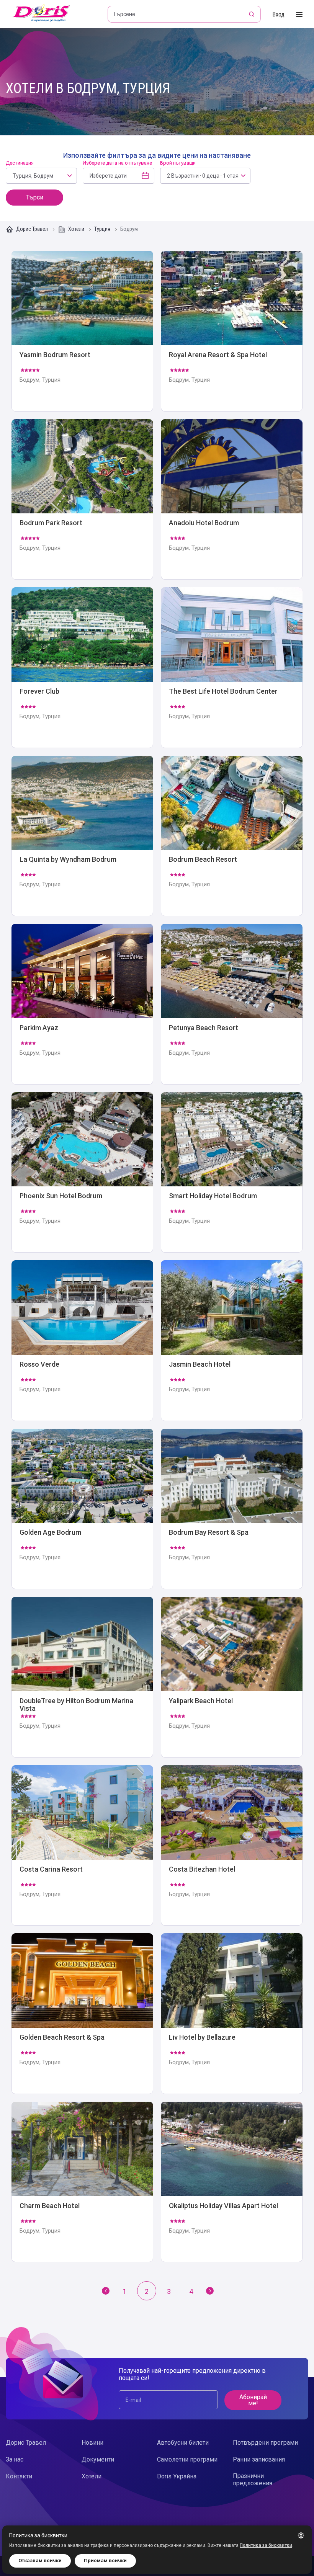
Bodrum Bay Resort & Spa (232, 1509)
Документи (98, 2459)
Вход (278, 14)
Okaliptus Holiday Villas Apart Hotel (232, 2182)
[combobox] (41, 176)
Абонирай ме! (253, 2400)
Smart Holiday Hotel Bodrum (232, 1172)
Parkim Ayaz (82, 1004)
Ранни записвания (259, 2459)
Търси (35, 197)
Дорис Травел (32, 229)
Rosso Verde (82, 1340)
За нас (15, 2459)
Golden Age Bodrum (82, 1509)
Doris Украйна (177, 2476)
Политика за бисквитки (266, 2545)
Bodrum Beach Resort (232, 836)
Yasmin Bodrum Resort (82, 331)
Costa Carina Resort (82, 1845)
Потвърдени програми (265, 2443)
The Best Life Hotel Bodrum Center (232, 667)
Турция (103, 229)
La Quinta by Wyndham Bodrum (82, 836)
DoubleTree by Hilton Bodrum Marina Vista (82, 1677)
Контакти (19, 2476)
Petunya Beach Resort (232, 1004)
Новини (92, 2443)
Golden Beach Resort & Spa (82, 2013)
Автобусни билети (183, 2443)
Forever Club (82, 667)
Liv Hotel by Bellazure (232, 2013)
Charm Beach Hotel (82, 2182)
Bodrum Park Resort (82, 499)
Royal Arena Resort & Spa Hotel (232, 331)
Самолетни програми (187, 2459)
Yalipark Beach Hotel (232, 1677)
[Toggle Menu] (299, 15)
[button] (301, 2535)
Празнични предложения (253, 2480)
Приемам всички (105, 2560)
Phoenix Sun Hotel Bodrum (82, 1172)
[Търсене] (252, 14)
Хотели (76, 229)
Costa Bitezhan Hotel (232, 1845)
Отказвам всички (40, 2560)
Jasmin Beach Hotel (232, 1340)
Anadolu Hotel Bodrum (232, 499)
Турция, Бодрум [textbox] (33, 176)
